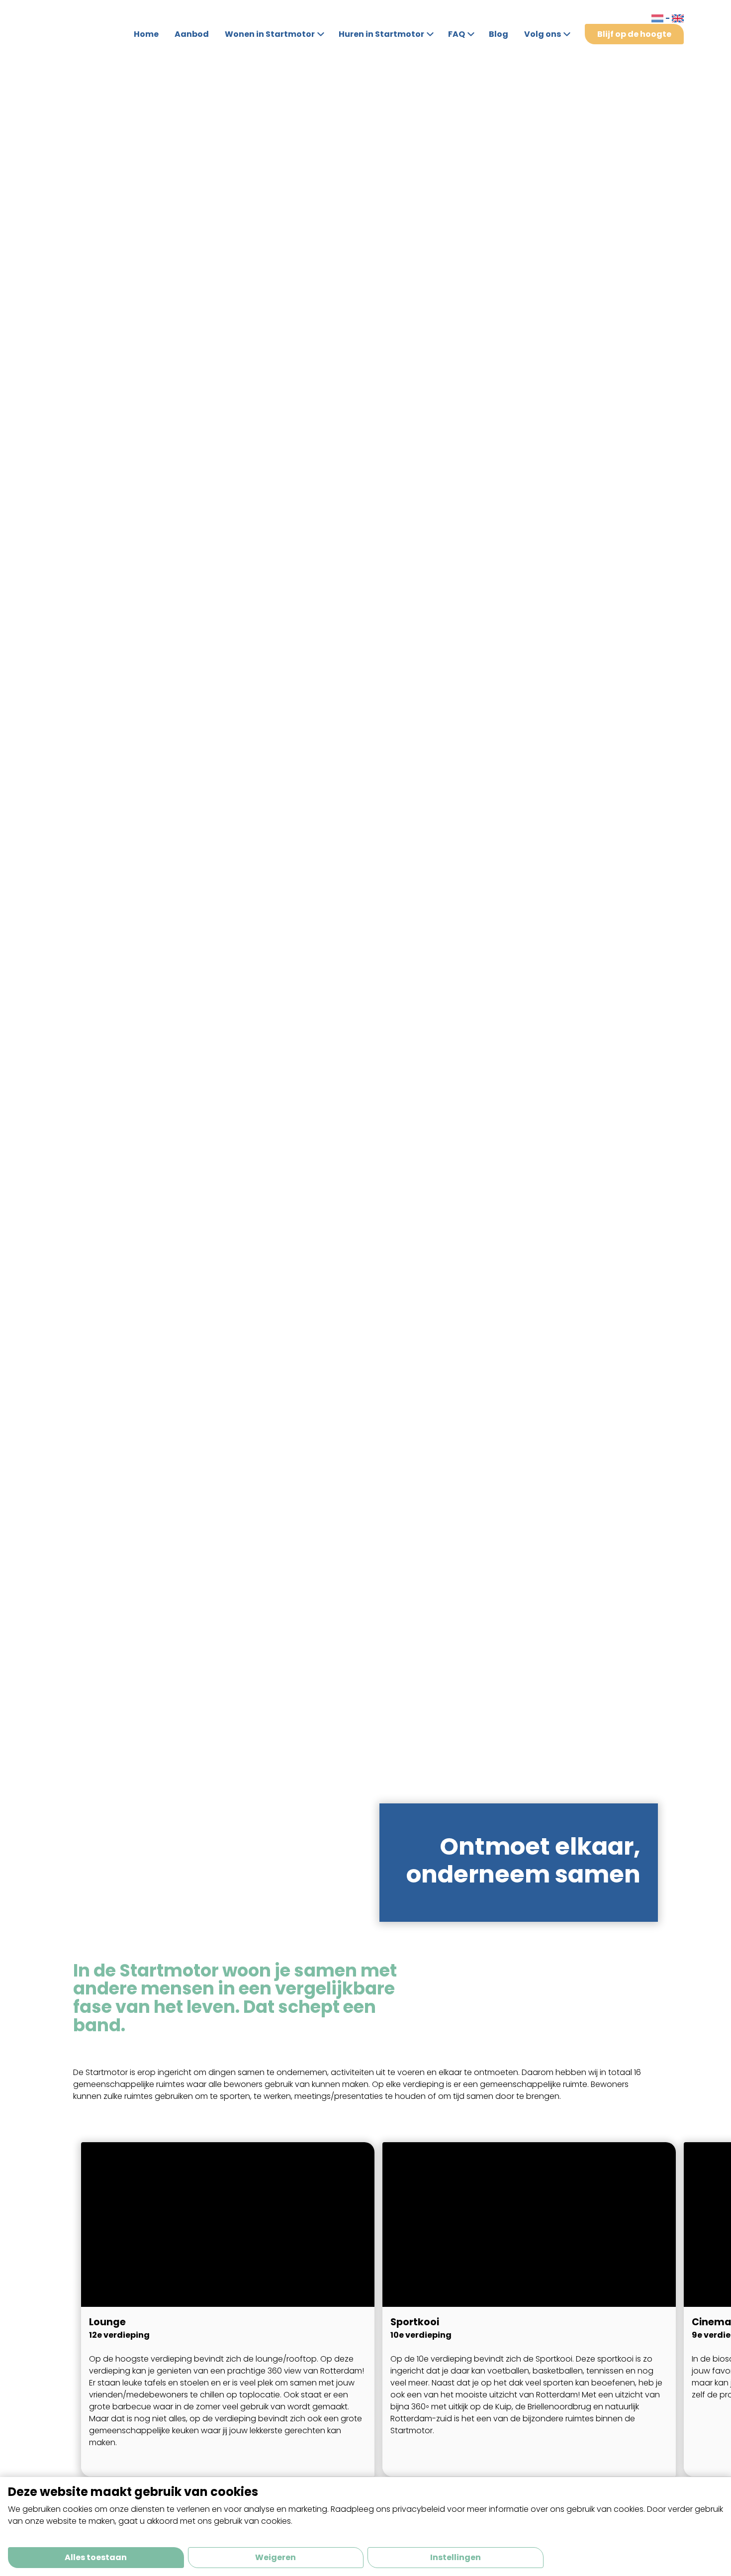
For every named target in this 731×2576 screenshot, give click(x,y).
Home (146, 34)
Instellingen (456, 2557)
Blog (499, 34)
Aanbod (192, 34)
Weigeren (275, 2557)
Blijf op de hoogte (634, 34)
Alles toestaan (96, 2557)
